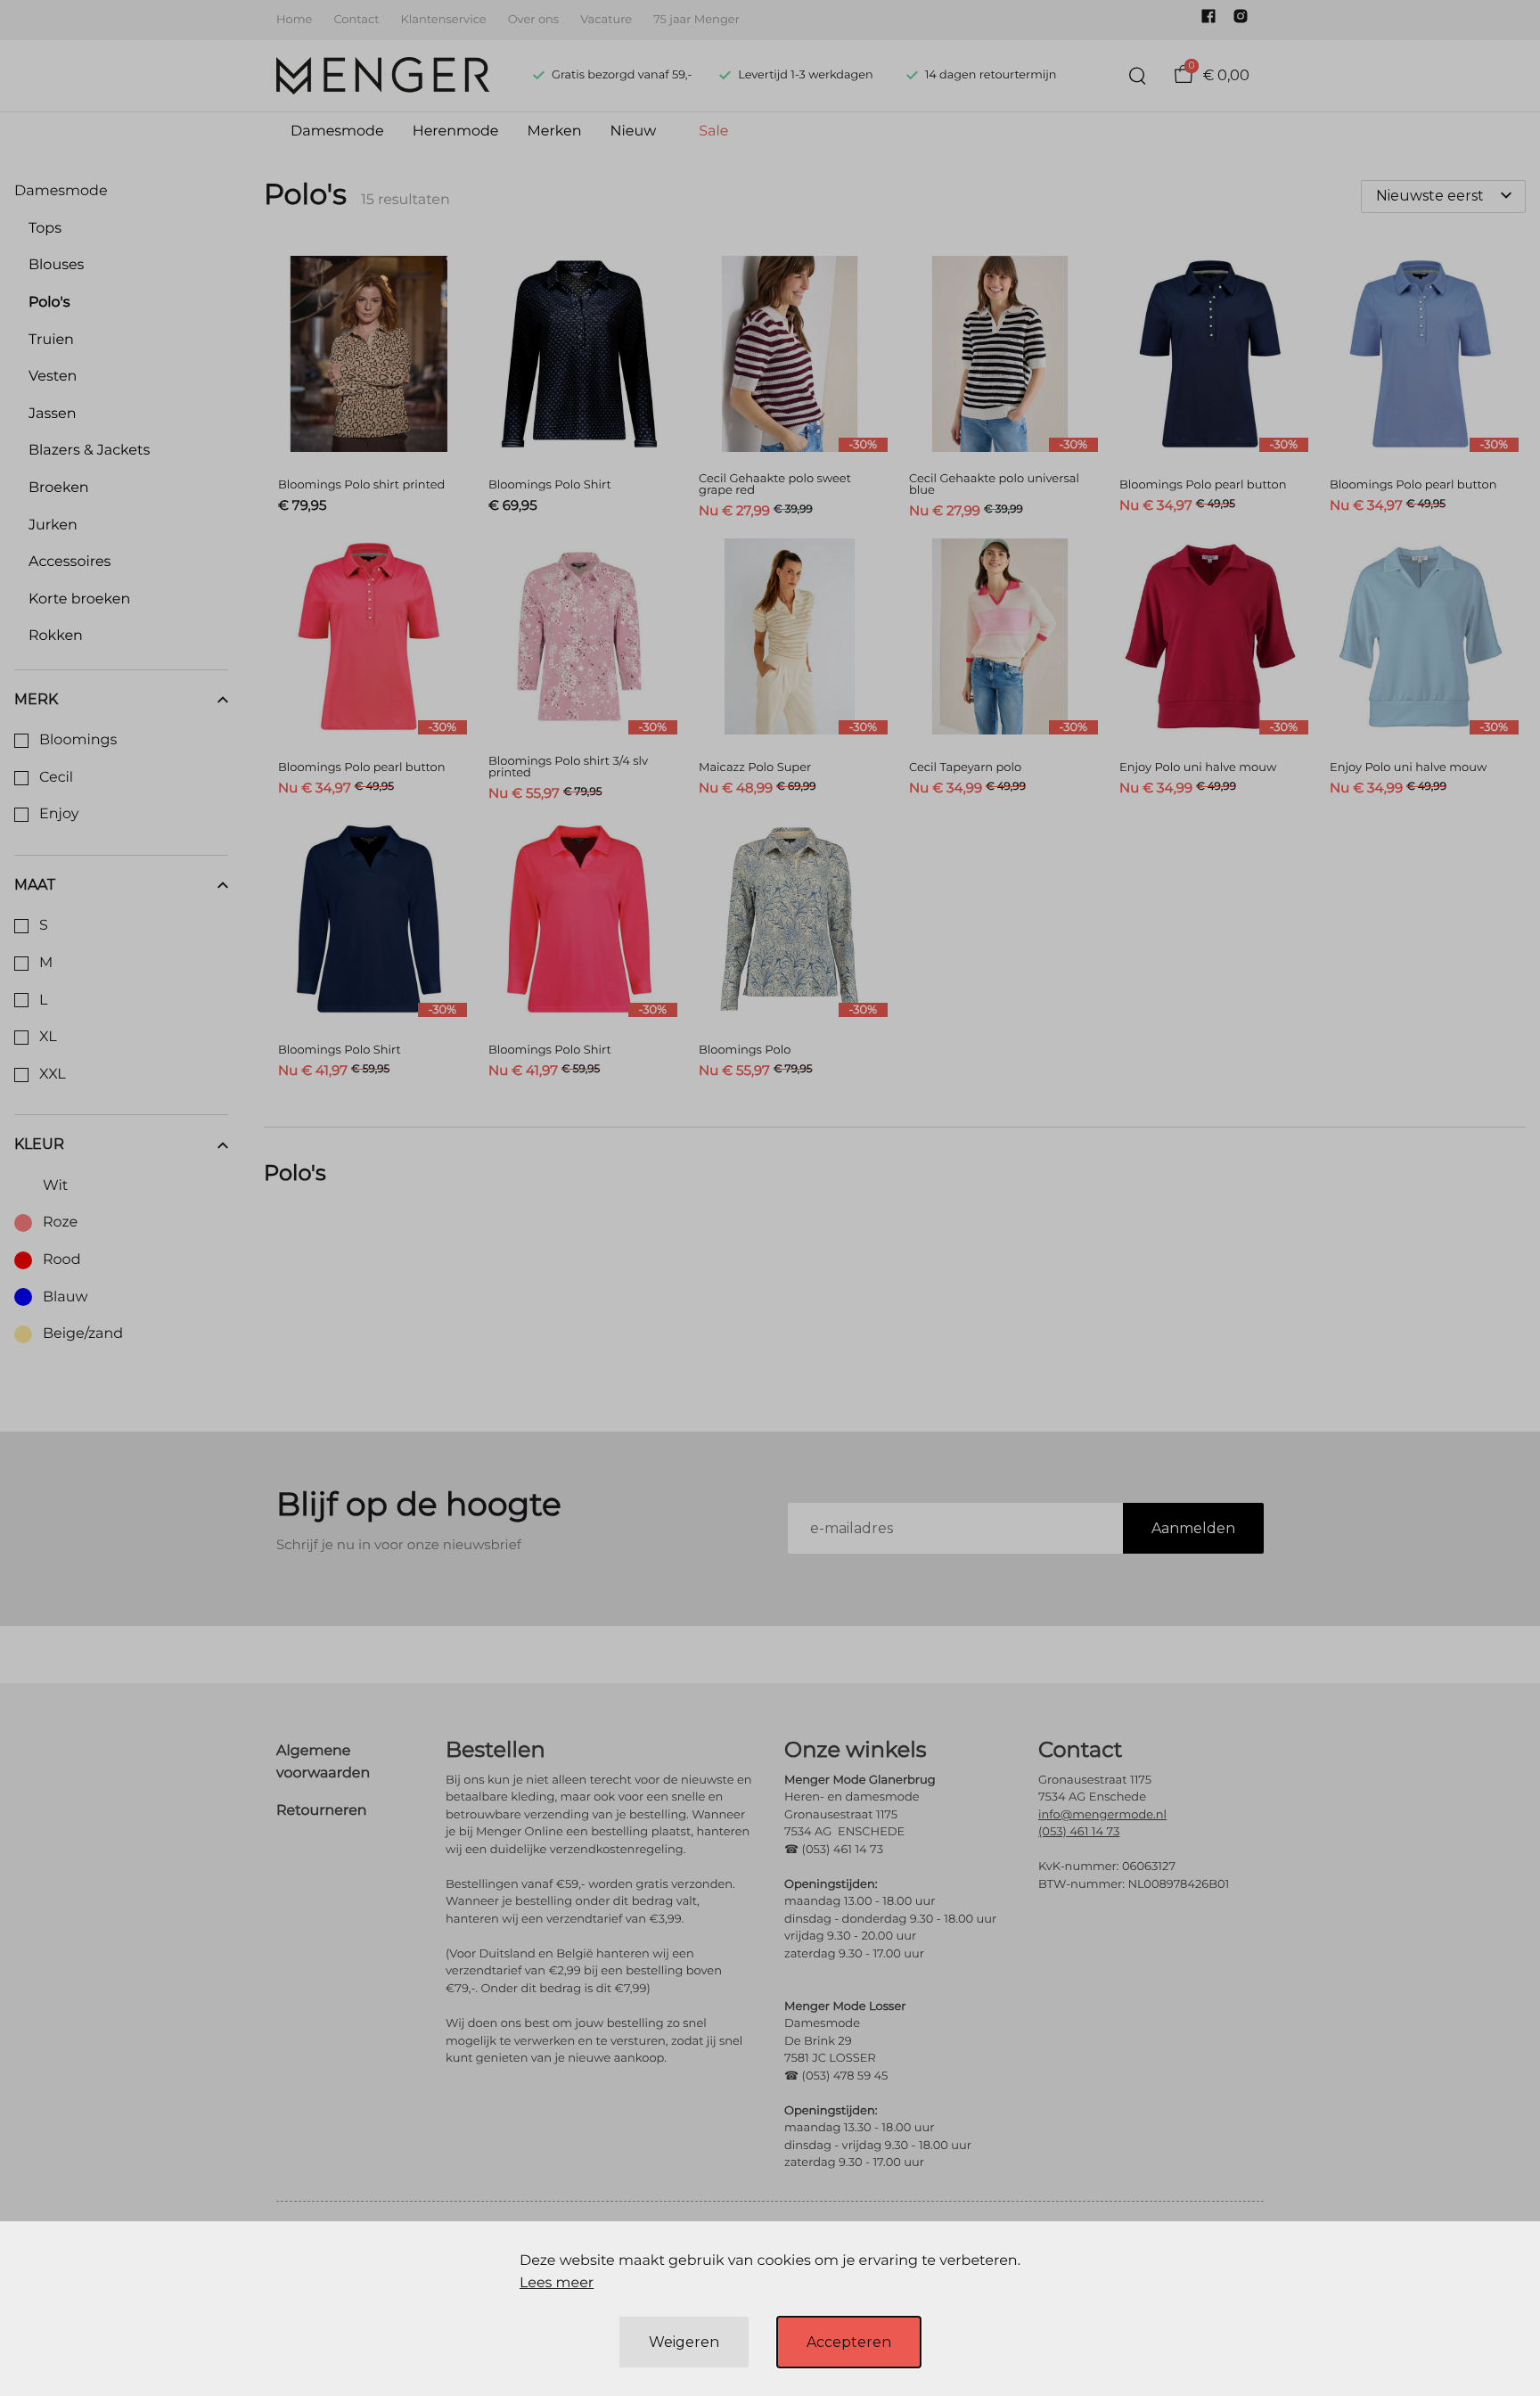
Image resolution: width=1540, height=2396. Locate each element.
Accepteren (849, 2342)
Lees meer (557, 2283)
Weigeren (684, 2342)
